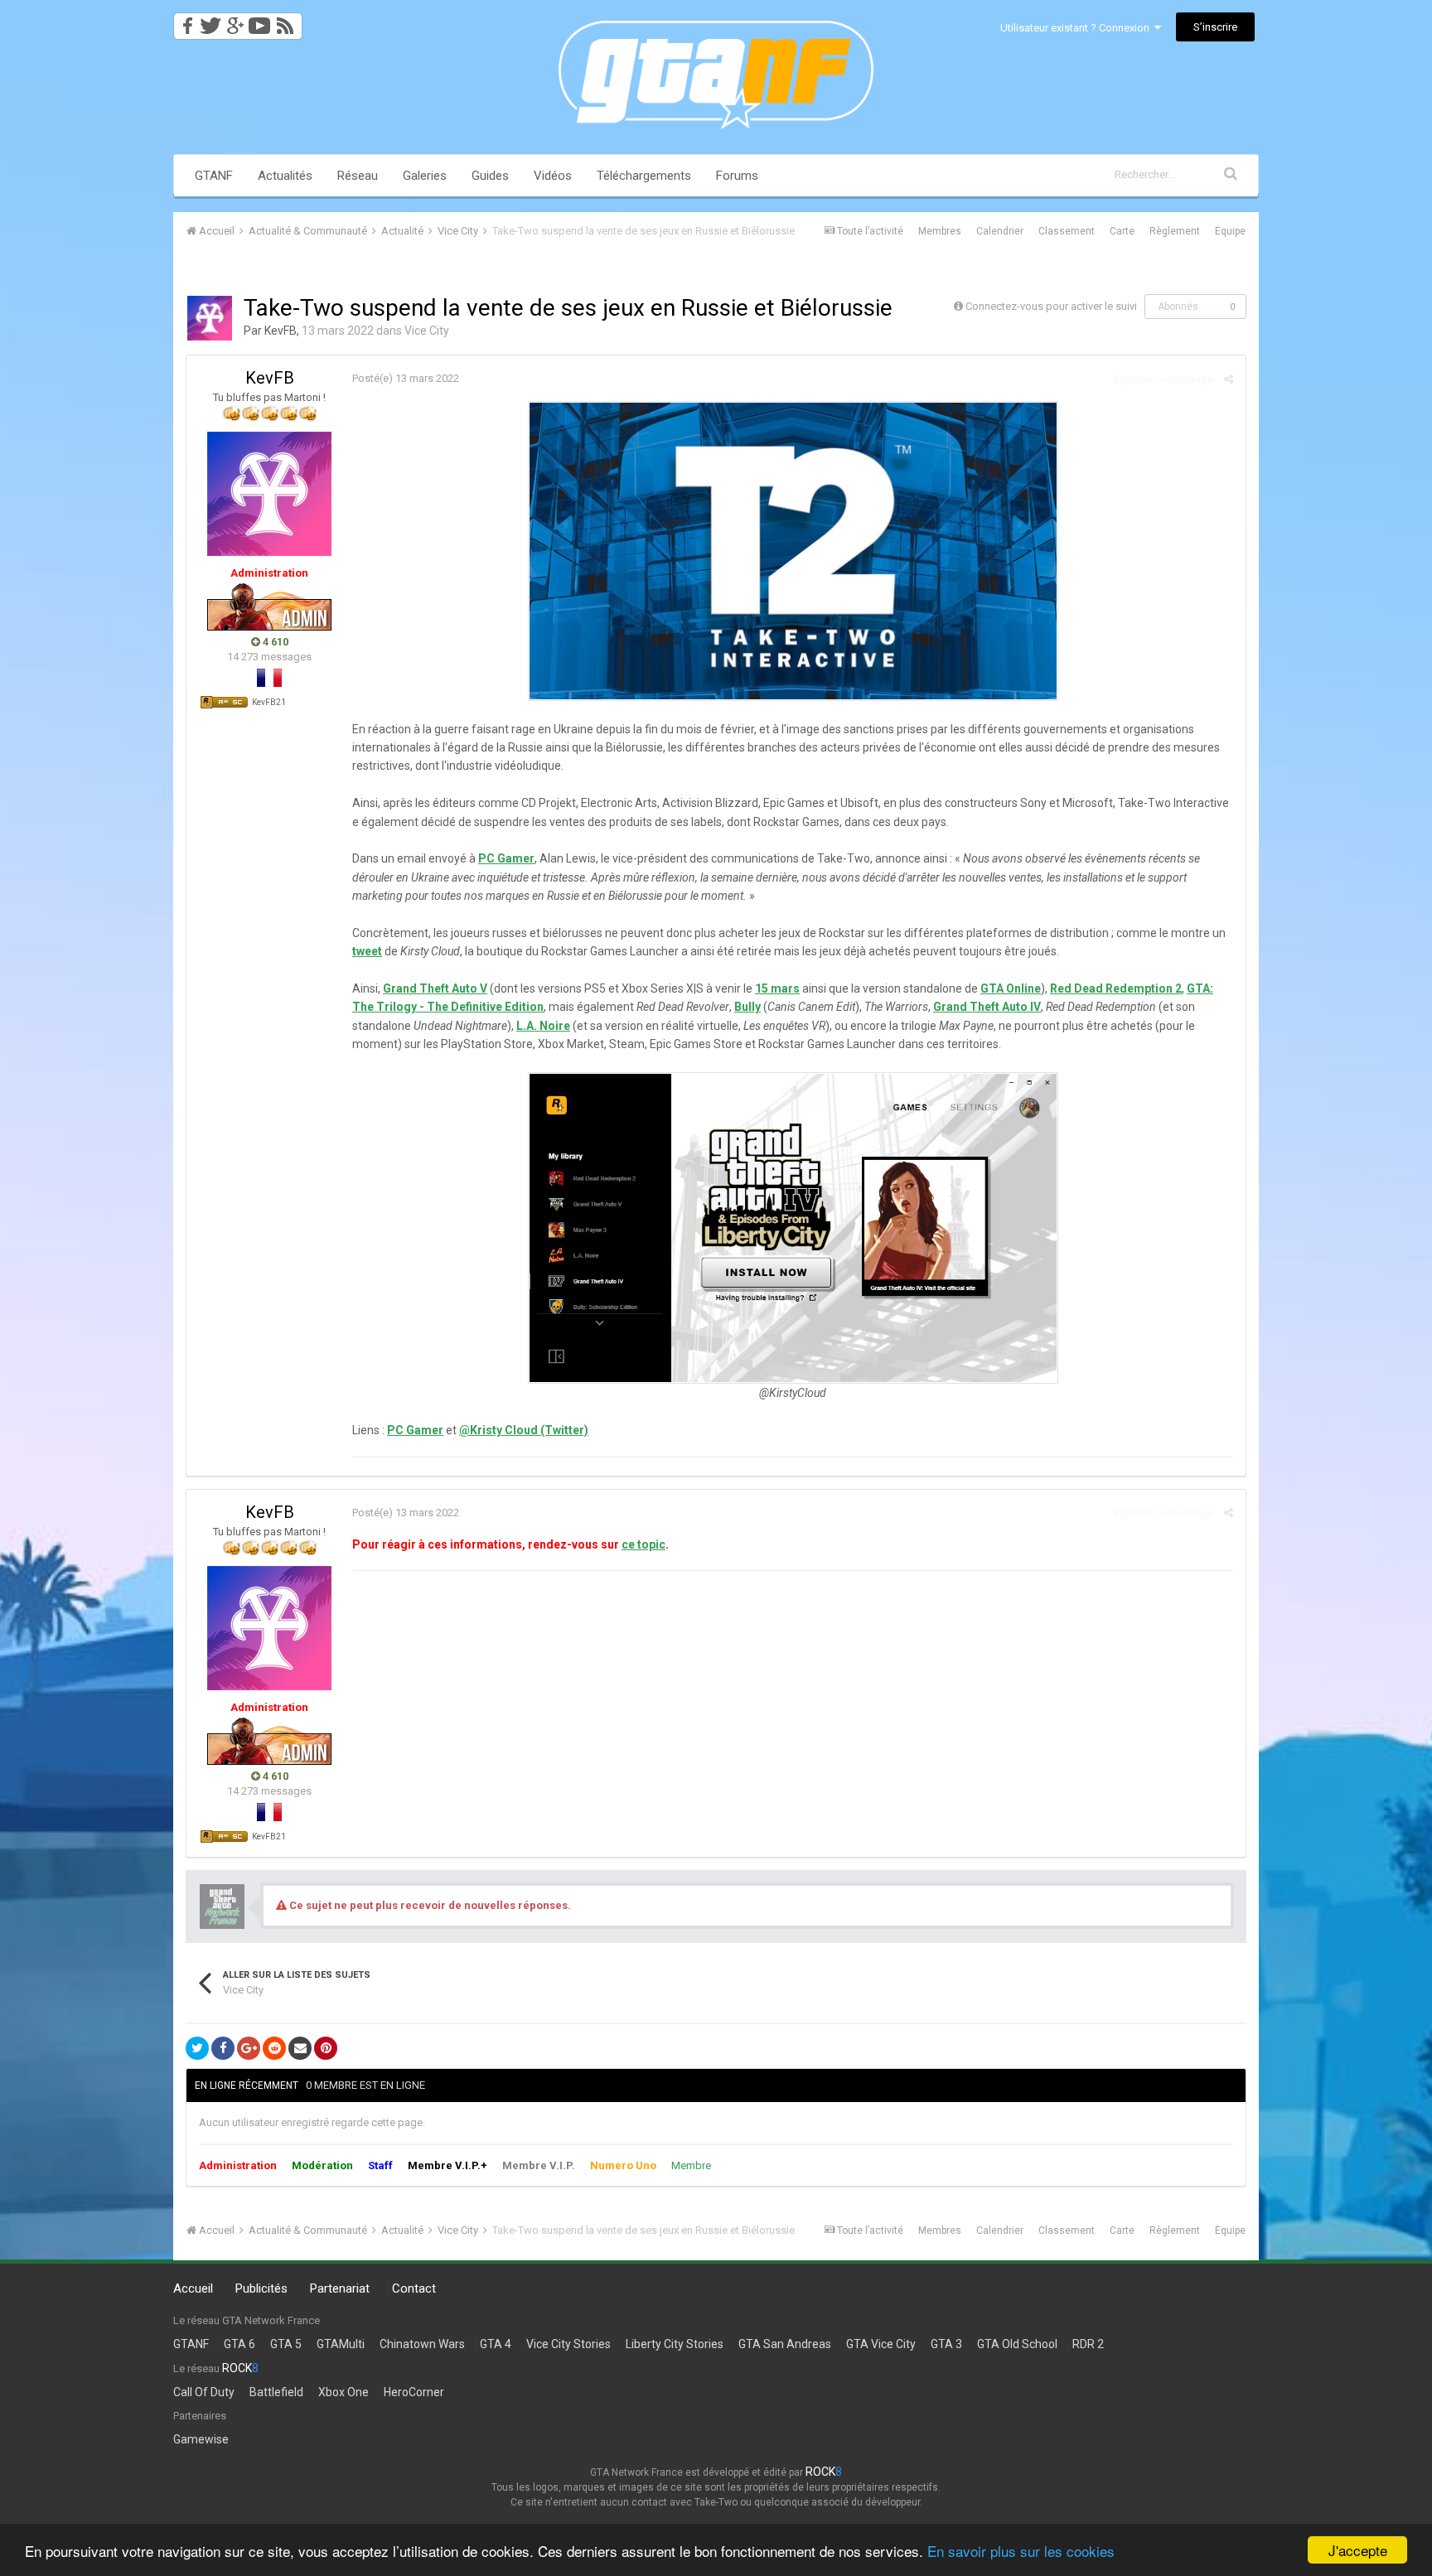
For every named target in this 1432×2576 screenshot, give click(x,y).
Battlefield (276, 2392)
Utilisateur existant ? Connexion (1077, 28)
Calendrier (1000, 231)
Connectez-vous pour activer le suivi (1051, 306)
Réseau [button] (358, 176)
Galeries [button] (425, 176)
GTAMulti (341, 2344)
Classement (1067, 231)
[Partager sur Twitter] (197, 2048)
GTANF (214, 176)
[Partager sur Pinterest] (326, 2048)
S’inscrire (1215, 27)
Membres (940, 231)
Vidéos (553, 176)
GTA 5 (286, 2344)
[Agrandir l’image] (793, 550)
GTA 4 (496, 2344)
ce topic (643, 1544)
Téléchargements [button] (644, 176)
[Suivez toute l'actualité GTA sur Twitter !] (210, 21)
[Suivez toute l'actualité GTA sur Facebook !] (185, 21)
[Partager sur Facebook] (223, 2048)
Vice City (427, 331)
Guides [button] (490, 176)
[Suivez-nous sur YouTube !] (260, 21)
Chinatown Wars (422, 2344)
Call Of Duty (204, 2392)
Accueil (193, 2288)
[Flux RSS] (288, 21)
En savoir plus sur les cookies (1021, 2551)
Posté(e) (406, 378)
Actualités (285, 176)
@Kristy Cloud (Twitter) (524, 1430)
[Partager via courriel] (300, 2048)
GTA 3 (946, 2344)
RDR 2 (1088, 2344)
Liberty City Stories (675, 2344)
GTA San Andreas (785, 2344)
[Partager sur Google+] (249, 2048)
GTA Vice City (881, 2344)
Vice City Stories (568, 2344)
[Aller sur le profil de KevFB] (210, 318)
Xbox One (343, 2392)
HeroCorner (414, 2392)
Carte (1122, 231)
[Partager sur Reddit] (274, 2048)
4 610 (274, 642)
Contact (414, 2288)
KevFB (281, 331)
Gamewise (201, 2439)
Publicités (261, 2288)
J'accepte (1358, 2550)
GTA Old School (1017, 2344)
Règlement (1175, 231)
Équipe (1230, 231)
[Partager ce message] (1229, 379)
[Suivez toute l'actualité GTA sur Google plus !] (235, 21)
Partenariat (340, 2288)
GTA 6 (239, 2344)
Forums (737, 176)
